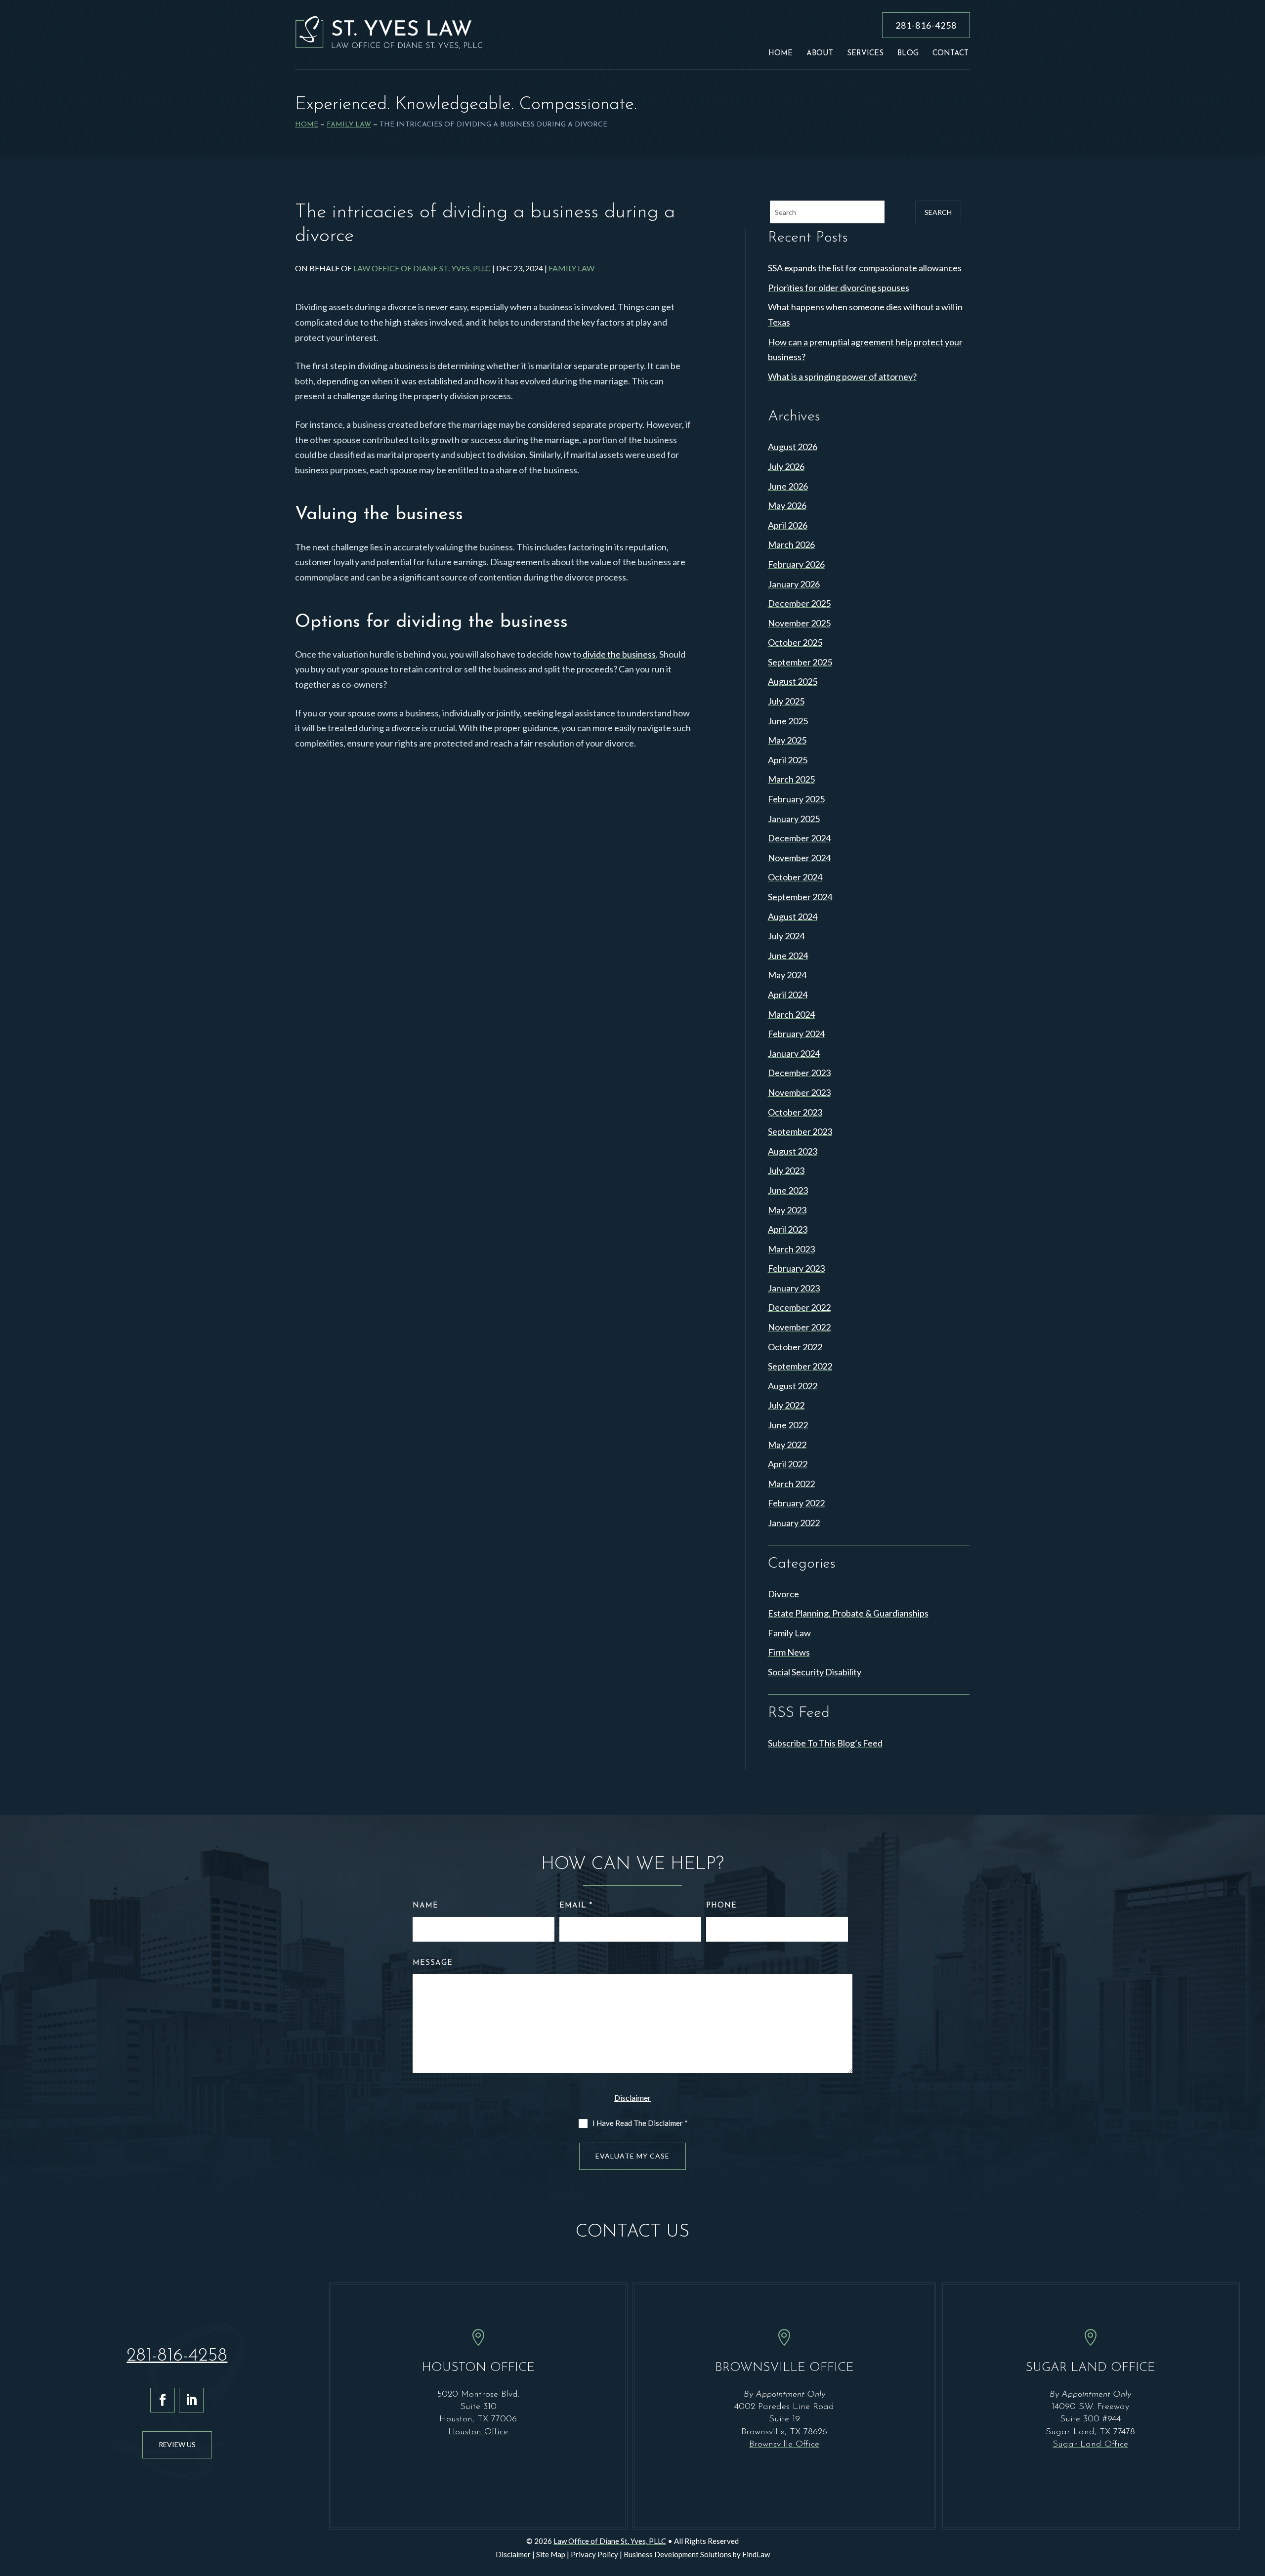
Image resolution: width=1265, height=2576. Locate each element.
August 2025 (793, 681)
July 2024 (786, 936)
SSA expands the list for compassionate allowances (865, 268)
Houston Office (478, 2432)
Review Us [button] (177, 2444)
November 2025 (799, 623)
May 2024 (787, 975)
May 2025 (787, 740)
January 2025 (794, 819)
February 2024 (796, 1034)
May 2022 (787, 1445)
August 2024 (793, 916)
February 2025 (796, 799)
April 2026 (788, 525)
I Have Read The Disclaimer (640, 2123)
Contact (950, 54)
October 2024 (795, 877)
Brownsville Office (784, 2445)
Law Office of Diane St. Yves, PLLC (422, 268)
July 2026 (786, 466)
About (820, 54)
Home (780, 54)
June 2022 (788, 1425)
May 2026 (787, 505)
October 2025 (795, 642)
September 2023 (800, 1131)
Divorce (783, 1594)
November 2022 (799, 1327)
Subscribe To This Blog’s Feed (825, 1743)
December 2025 (799, 603)
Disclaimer (632, 2098)
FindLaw (756, 2554)
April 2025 (788, 760)
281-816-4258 (926, 25)
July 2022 (786, 1405)
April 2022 (788, 1464)
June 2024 (788, 956)
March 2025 (791, 779)
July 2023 (786, 1170)
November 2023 (799, 1092)
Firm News (789, 1652)
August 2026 (793, 447)
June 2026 (788, 486)
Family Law (571, 268)
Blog (908, 54)
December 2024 (799, 838)
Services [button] (865, 54)
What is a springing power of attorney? (842, 376)
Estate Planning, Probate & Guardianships (848, 1613)
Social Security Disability (815, 1672)
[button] (1254, 2504)
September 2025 (800, 662)
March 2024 (791, 1014)
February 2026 (796, 564)
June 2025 (788, 721)
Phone (721, 1906)
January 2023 (794, 1288)
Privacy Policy (594, 2554)
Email (576, 1906)
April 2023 (788, 1229)
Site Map (551, 2554)
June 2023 (788, 1190)
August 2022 (793, 1386)
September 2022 (800, 1366)
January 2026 (794, 584)
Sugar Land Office (1090, 2445)
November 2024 (799, 858)
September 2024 (800, 897)
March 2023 (791, 1249)
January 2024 (794, 1053)
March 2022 (791, 1484)
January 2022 (794, 1523)
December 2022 (799, 1307)
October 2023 (795, 1112)
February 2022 (796, 1503)
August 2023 (793, 1151)
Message (433, 1963)
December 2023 (799, 1073)
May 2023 (787, 1210)
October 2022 (795, 1347)
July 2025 (786, 701)
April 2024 (788, 995)
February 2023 (796, 1268)
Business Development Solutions (677, 2554)
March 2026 (791, 544)
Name (425, 1906)
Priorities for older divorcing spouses (839, 288)
